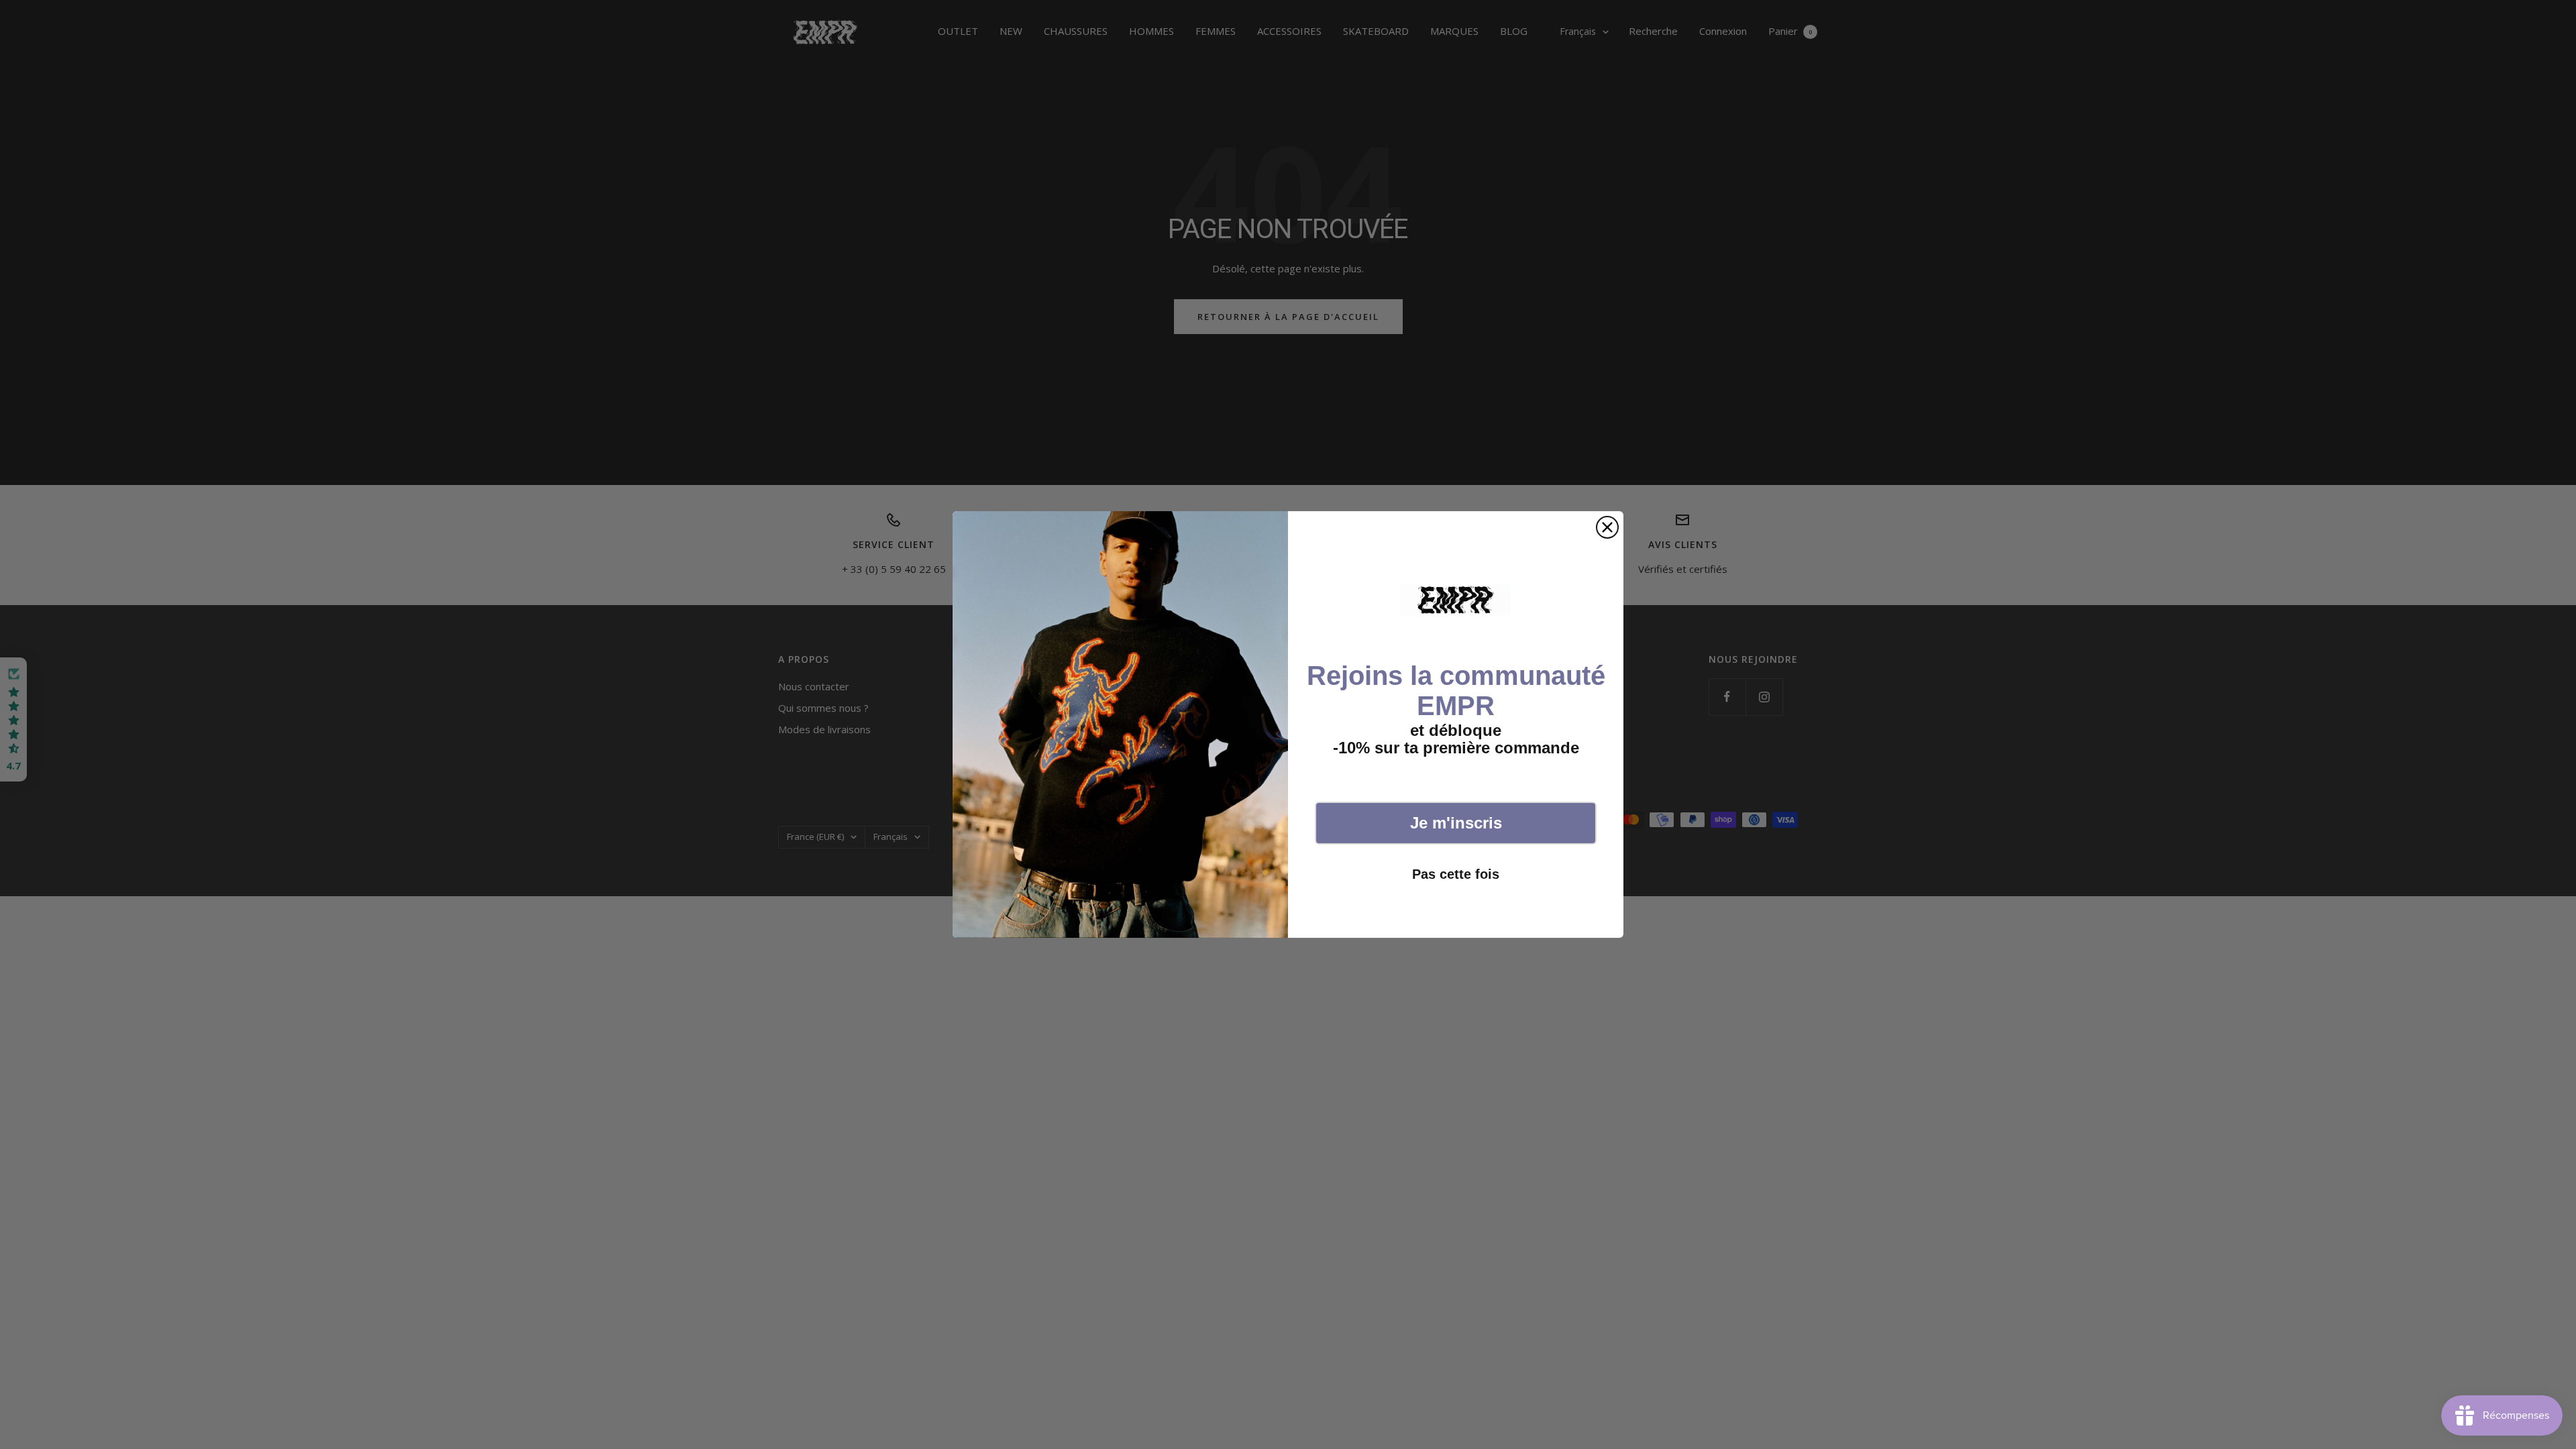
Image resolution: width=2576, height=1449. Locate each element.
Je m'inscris (1456, 823)
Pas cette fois (1456, 874)
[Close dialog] (1607, 527)
